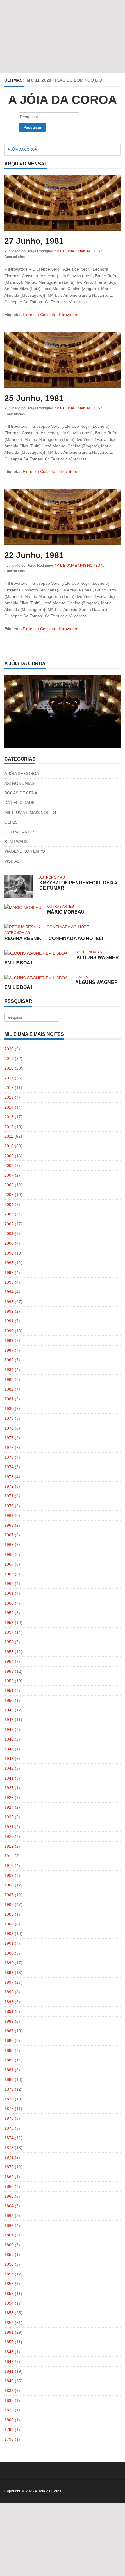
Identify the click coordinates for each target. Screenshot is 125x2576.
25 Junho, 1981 (34, 398)
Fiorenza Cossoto (39, 471)
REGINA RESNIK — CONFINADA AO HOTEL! (54, 938)
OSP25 (11, 822)
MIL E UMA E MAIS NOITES (78, 251)
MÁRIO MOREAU (66, 912)
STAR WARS (16, 842)
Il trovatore (69, 315)
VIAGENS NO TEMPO (25, 851)
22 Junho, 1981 (34, 555)
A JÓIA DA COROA (22, 773)
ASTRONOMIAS (19, 783)
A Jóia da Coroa (63, 100)
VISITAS (12, 861)
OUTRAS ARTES (20, 832)
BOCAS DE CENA (21, 793)
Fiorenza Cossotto (40, 315)
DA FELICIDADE (19, 803)
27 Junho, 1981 (34, 241)
